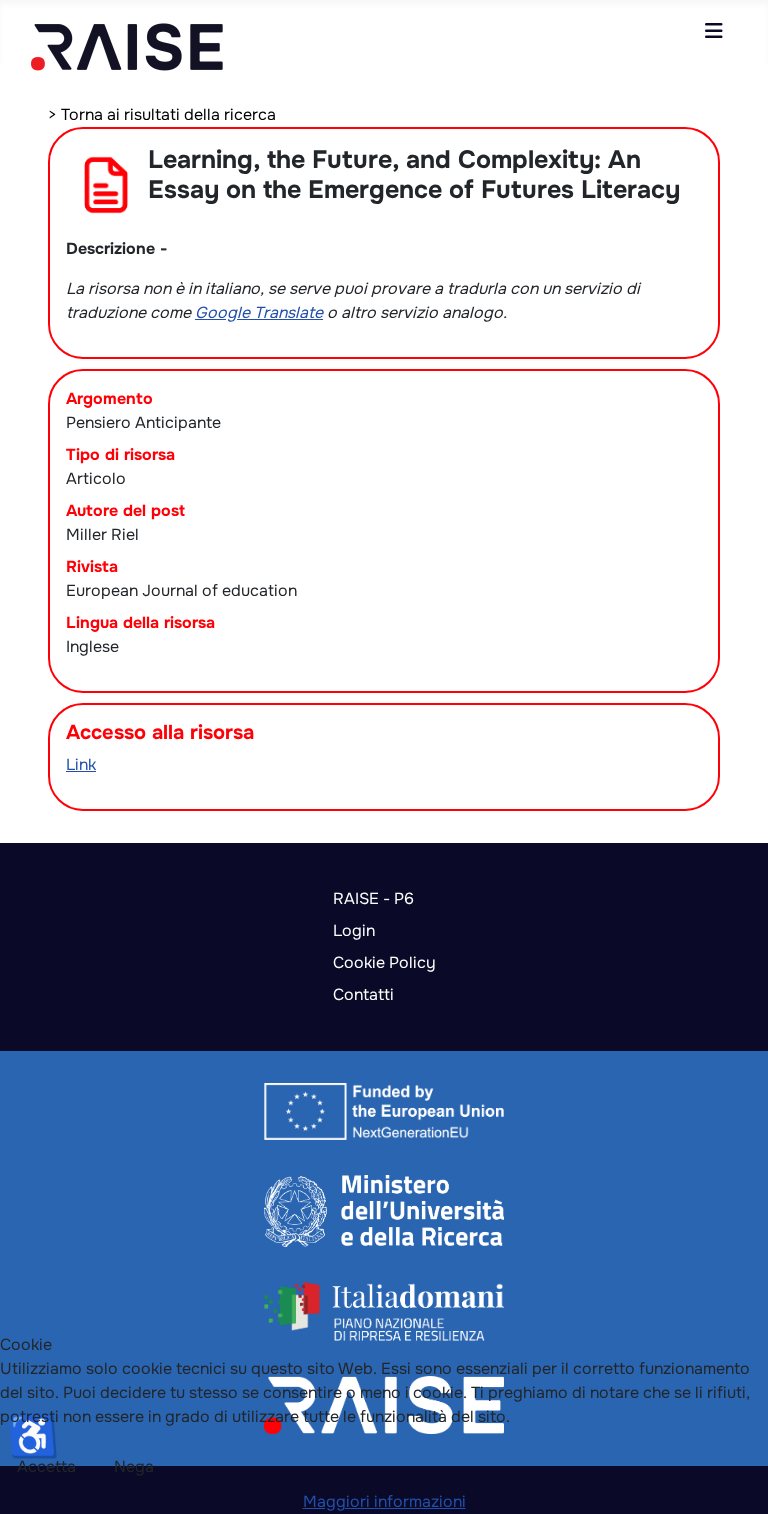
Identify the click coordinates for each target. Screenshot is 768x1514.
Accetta (46, 1466)
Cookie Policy (384, 962)
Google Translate (259, 312)
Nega (134, 1466)
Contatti (363, 994)
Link (81, 764)
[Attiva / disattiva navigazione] (714, 31)
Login (354, 930)
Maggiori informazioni (384, 1501)
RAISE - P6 (373, 898)
